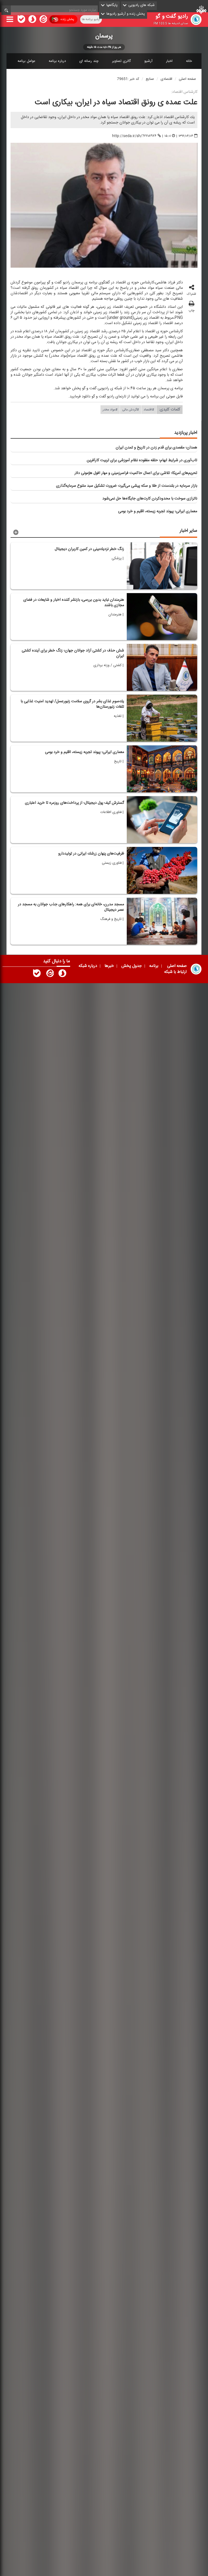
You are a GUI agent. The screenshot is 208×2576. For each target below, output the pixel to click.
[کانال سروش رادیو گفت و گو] (62, 974)
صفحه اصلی (187, 79)
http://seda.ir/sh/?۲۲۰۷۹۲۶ (134, 136)
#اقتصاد (149, 410)
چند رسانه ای (89, 61)
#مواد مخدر (110, 410)
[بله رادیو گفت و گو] (37, 974)
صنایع (150, 79)
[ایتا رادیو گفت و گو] (50, 974)
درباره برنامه (57, 61)
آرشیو (148, 61)
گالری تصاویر (121, 61)
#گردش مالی (131, 410)
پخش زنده (67, 19)
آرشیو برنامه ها (91, 19)
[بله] (21, 20)
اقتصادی (166, 79)
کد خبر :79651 (128, 79)
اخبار (169, 61)
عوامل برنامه (26, 61)
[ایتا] (43, 20)
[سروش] (32, 20)
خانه (189, 61)
